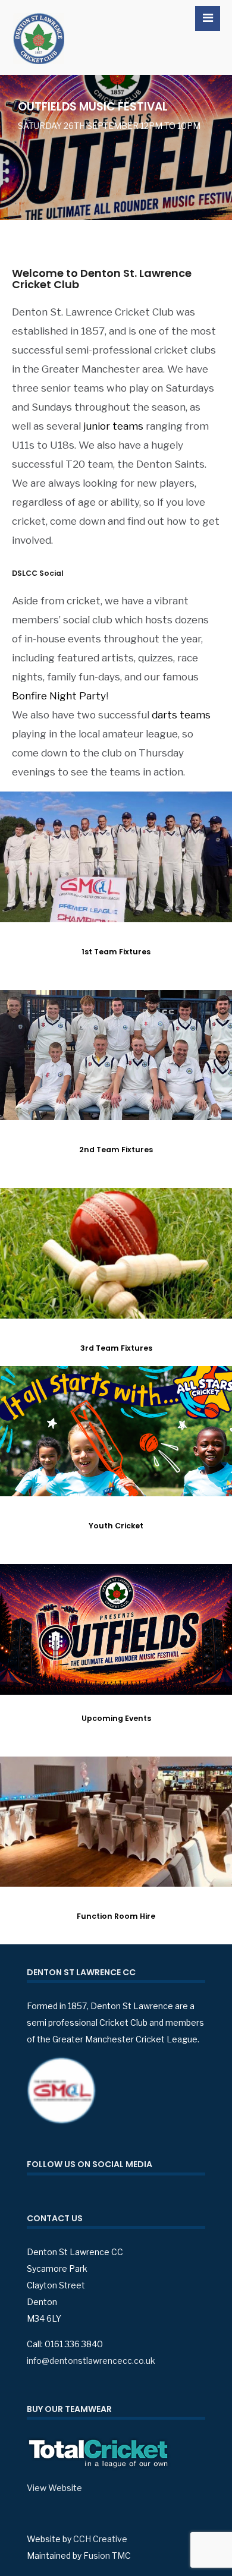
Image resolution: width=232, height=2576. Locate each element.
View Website (54, 2488)
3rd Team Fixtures (116, 1348)
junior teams (113, 426)
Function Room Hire (116, 1916)
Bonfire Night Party (59, 696)
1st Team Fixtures (116, 952)
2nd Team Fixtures (116, 1150)
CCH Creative (100, 2539)
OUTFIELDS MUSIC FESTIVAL (93, 107)
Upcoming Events (116, 1718)
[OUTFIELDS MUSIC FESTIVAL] (116, 147)
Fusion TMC (107, 2555)
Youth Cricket (116, 1526)
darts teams (181, 715)
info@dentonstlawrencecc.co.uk (91, 2361)
